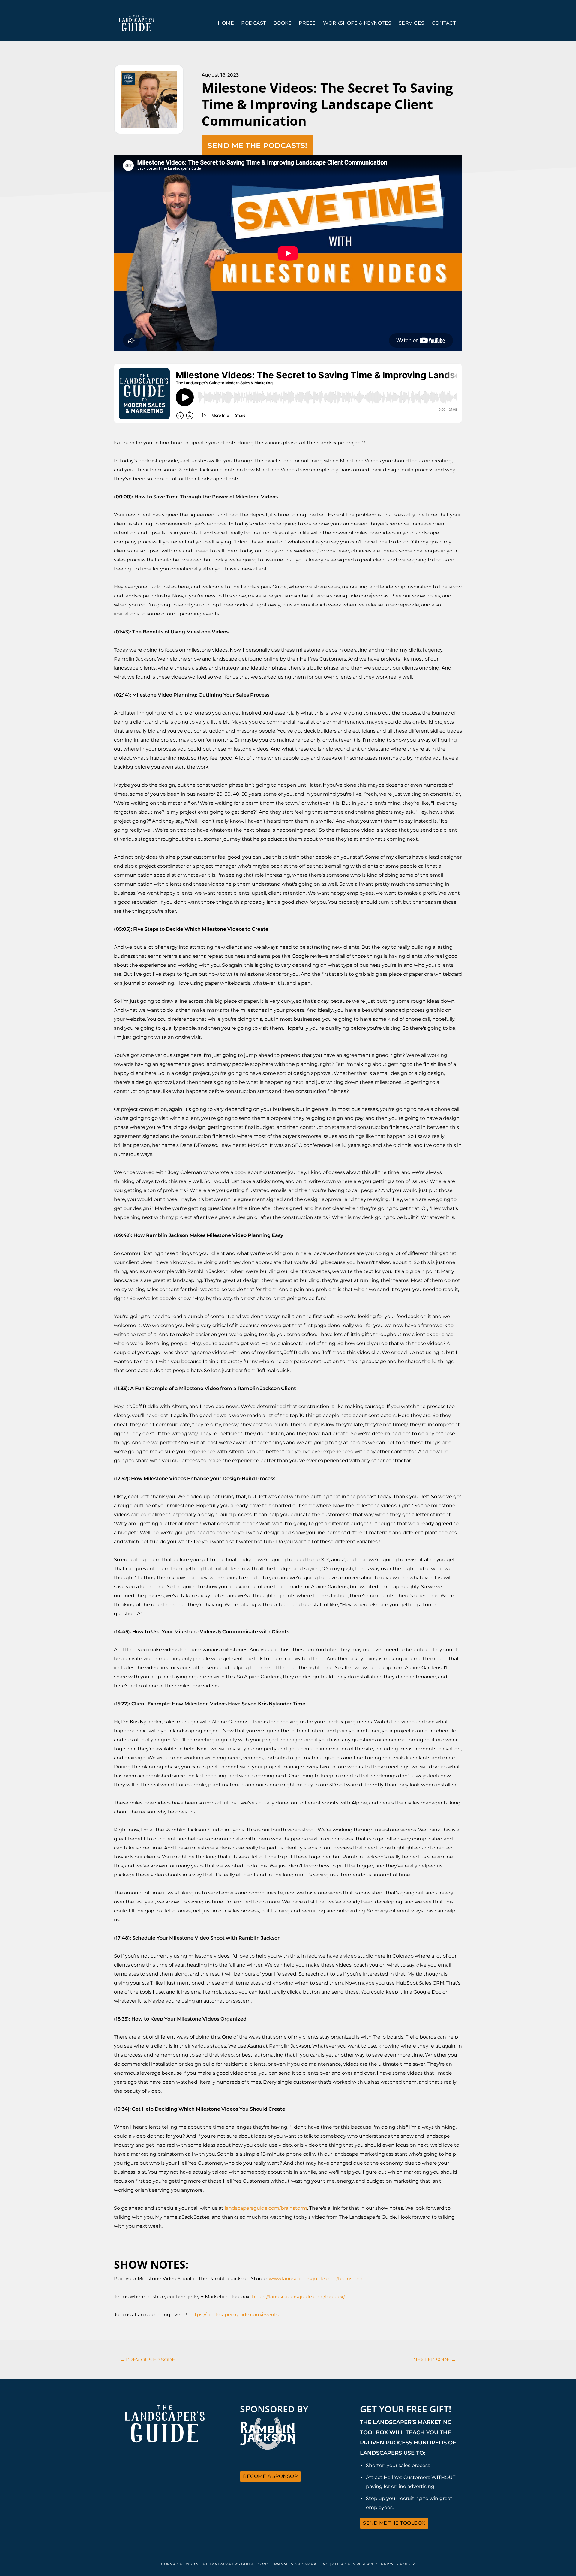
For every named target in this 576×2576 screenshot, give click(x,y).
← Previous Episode (148, 2360)
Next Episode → (435, 2360)
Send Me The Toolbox (394, 2523)
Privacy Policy (398, 2564)
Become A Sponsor (270, 2476)
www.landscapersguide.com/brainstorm (317, 2279)
